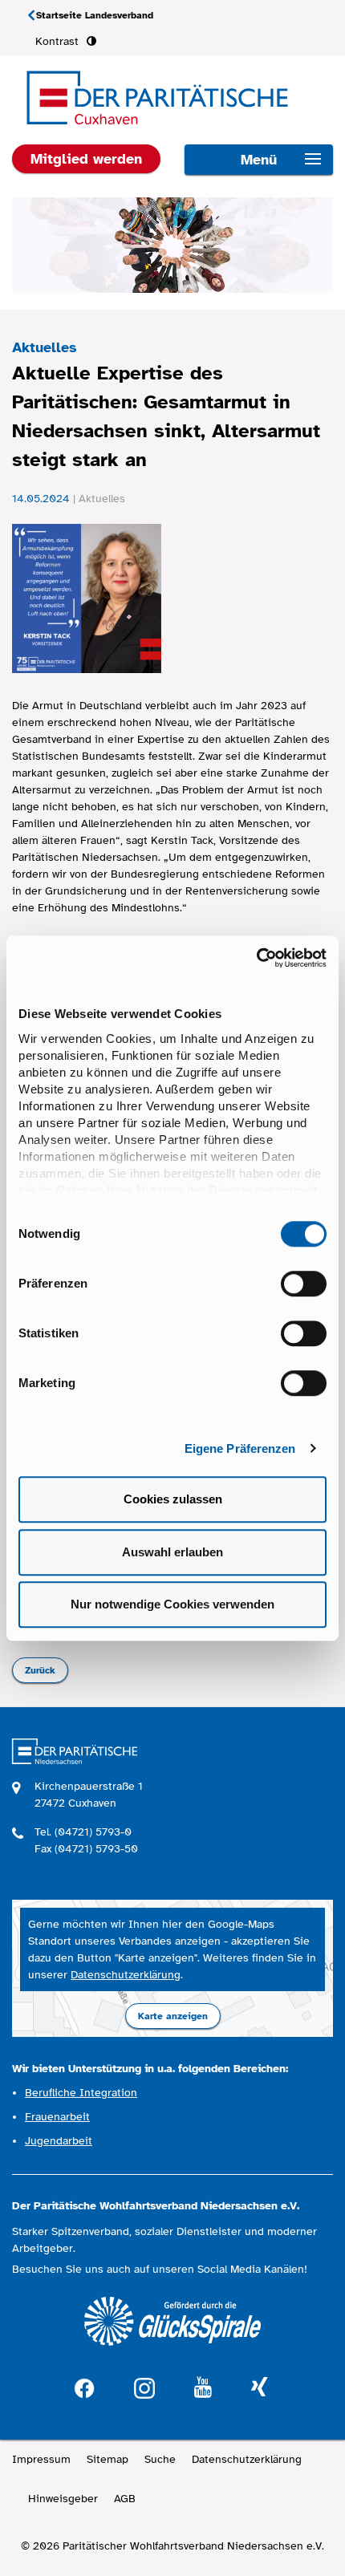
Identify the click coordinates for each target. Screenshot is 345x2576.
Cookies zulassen (173, 1499)
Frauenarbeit (57, 2117)
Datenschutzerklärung (126, 1975)
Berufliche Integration (81, 2093)
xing (259, 2388)
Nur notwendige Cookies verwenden (172, 1604)
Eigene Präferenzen (240, 1448)
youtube (203, 2388)
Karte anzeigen (173, 2016)
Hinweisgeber (63, 2499)
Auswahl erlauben (172, 1552)
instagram (144, 2386)
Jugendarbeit (59, 2141)
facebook (84, 2386)
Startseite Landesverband (95, 15)
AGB (125, 2499)
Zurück (40, 1670)
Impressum (41, 2459)
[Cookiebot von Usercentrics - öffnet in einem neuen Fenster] (256, 958)
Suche (160, 2459)
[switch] (304, 1284)
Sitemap (108, 2459)
